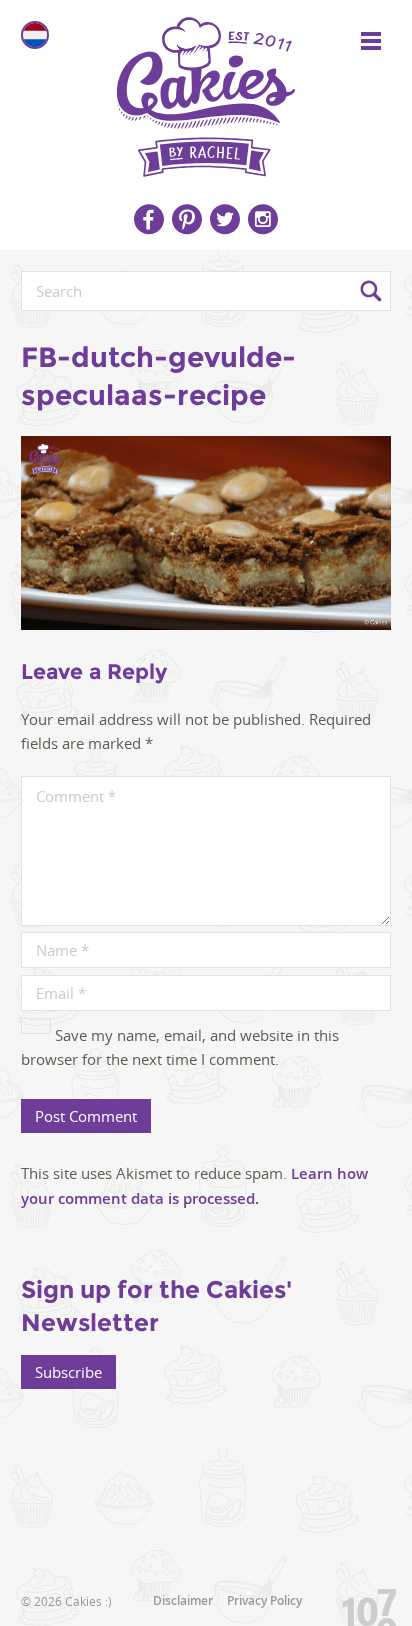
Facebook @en (149, 219)
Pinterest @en (187, 219)
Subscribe (68, 1372)
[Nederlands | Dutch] (35, 35)
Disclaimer (183, 1600)
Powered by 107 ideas (362, 1603)
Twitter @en (225, 219)
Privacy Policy (264, 1600)
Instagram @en (263, 219)
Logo (206, 90)
